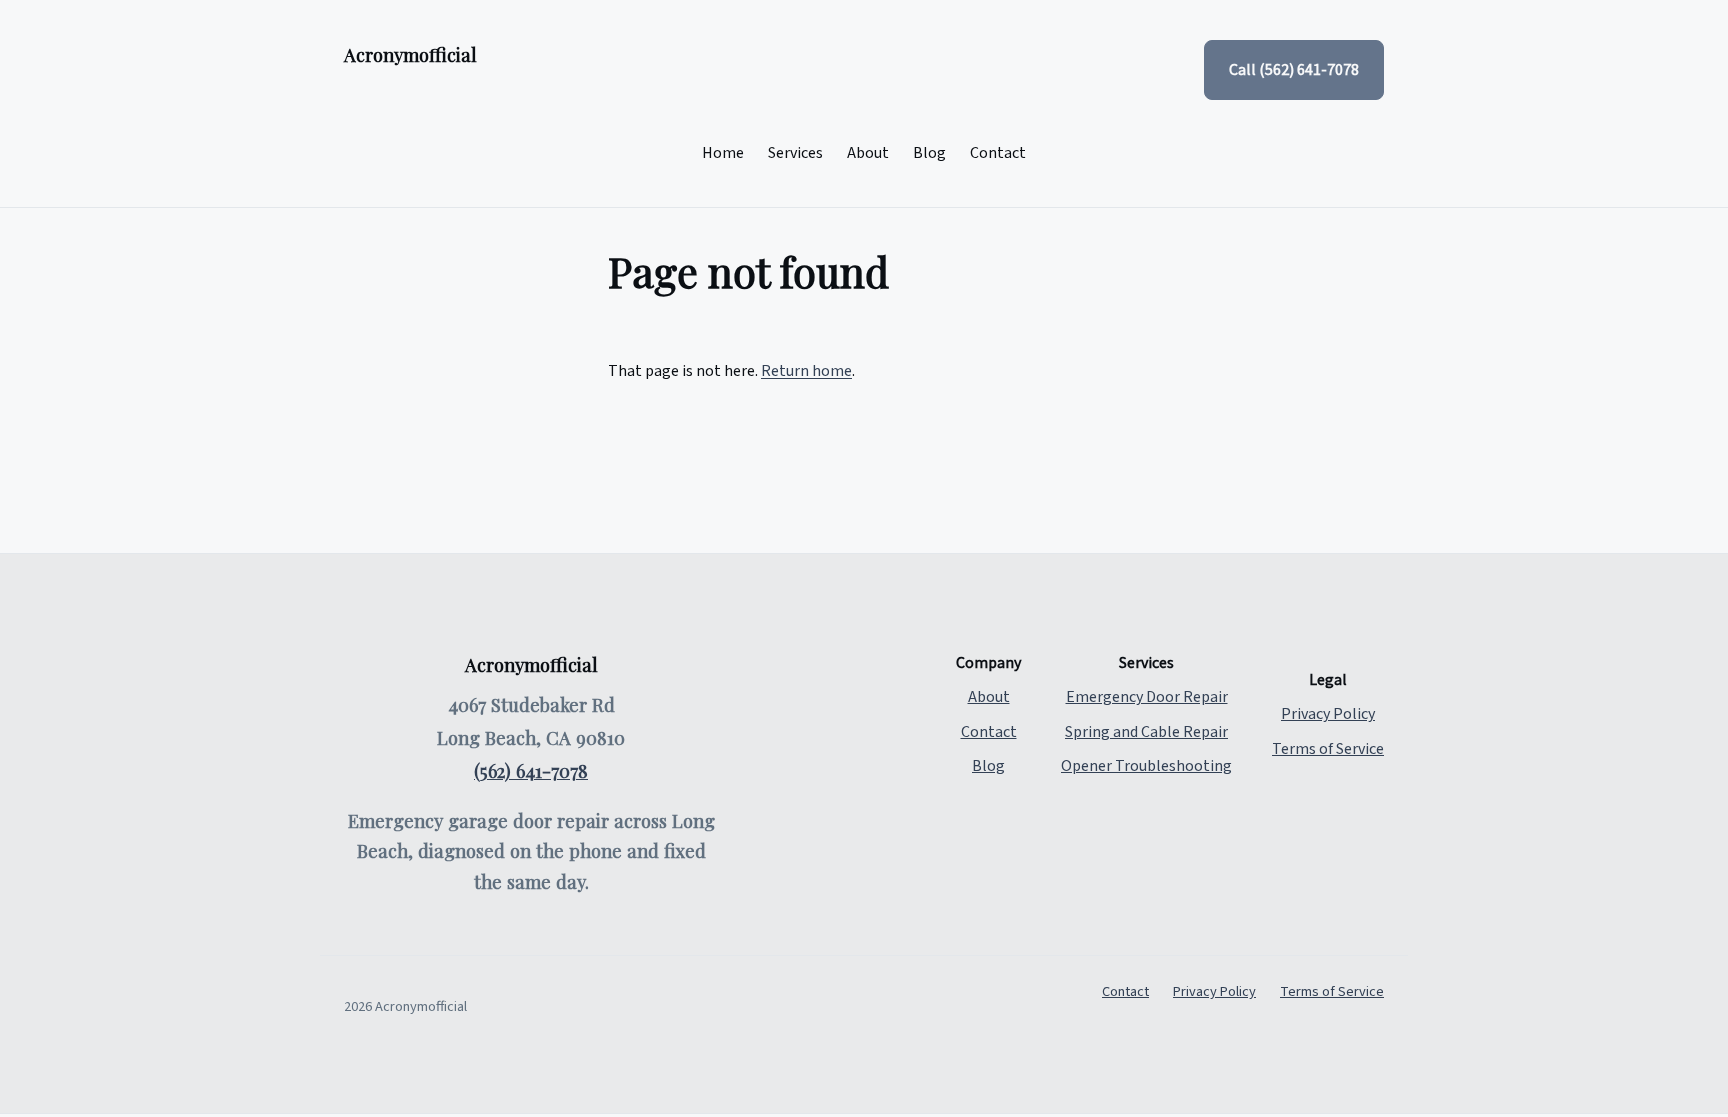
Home (723, 153)
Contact (998, 153)
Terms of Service (1328, 749)
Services (795, 153)
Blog (929, 153)
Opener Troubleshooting (1146, 766)
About (868, 153)
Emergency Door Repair (1147, 697)
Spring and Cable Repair (1146, 732)
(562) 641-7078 (531, 770)
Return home (806, 371)
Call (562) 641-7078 (1294, 70)
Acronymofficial (410, 54)
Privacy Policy (1328, 714)
